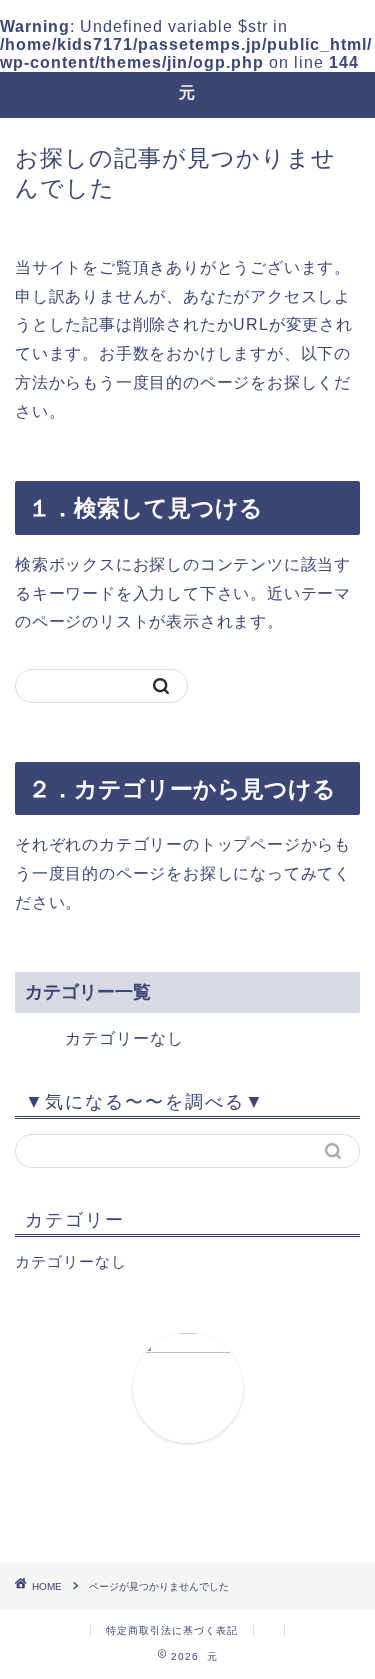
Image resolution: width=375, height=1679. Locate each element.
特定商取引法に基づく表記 (172, 1630)
